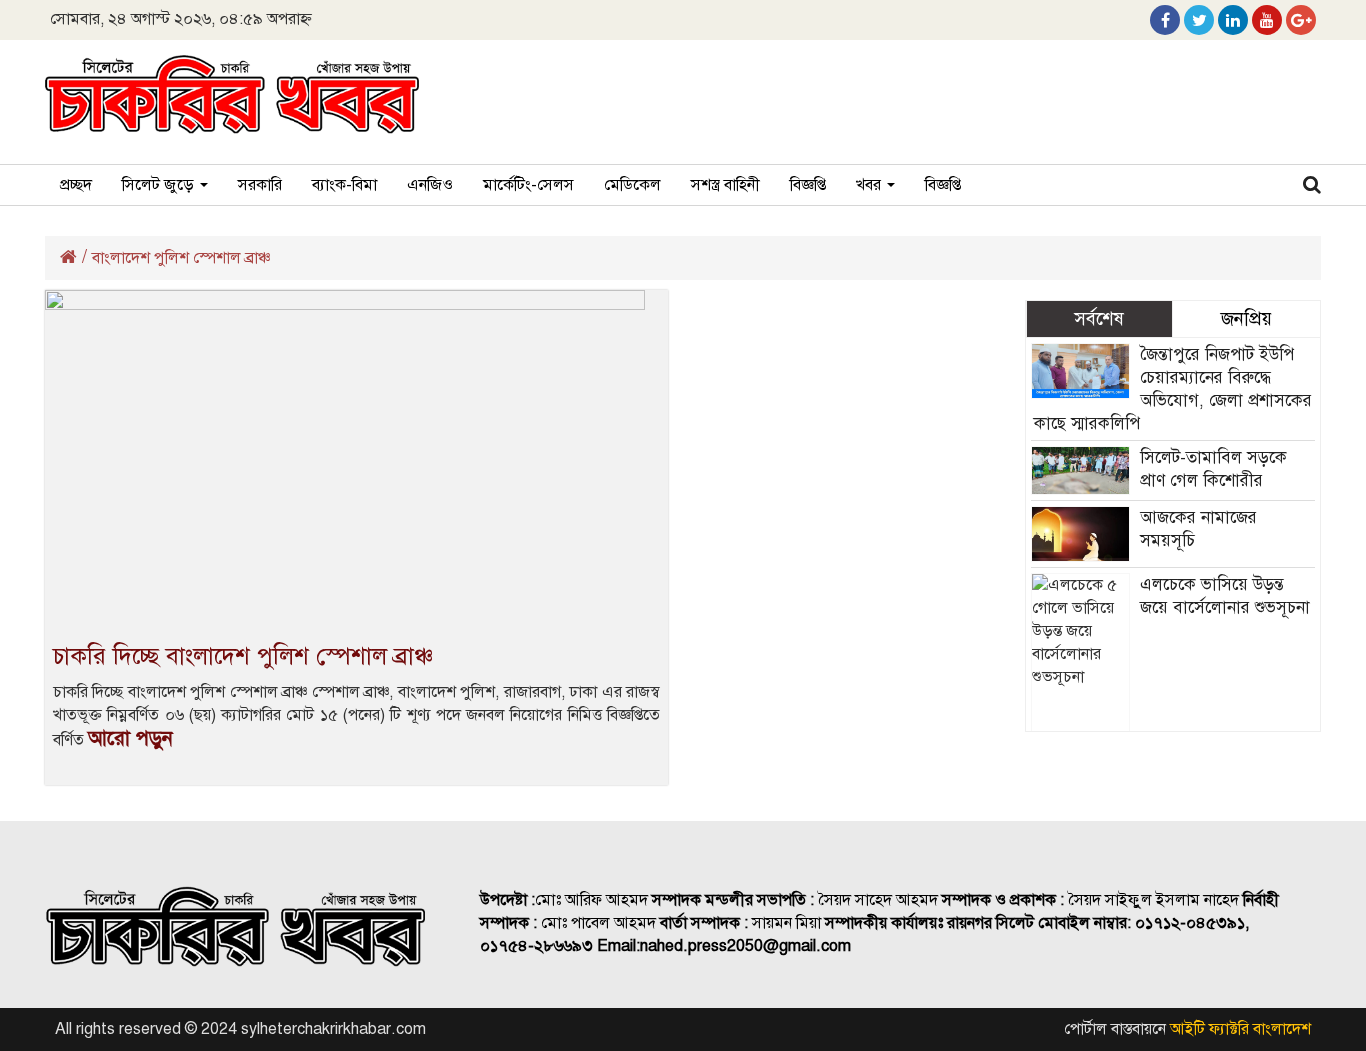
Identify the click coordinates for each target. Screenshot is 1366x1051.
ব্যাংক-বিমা (344, 185)
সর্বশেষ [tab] (1099, 318)
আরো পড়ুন (130, 738)
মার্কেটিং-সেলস (528, 185)
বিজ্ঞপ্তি (808, 185)
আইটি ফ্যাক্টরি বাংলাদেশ (1240, 1029)
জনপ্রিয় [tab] (1246, 318)
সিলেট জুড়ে (160, 185)
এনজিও (430, 185)
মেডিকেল (632, 185)
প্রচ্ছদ (76, 185)
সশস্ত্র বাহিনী (725, 185)
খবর (870, 185)
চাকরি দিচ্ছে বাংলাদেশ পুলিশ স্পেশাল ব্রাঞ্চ (243, 656)
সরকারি (260, 185)
